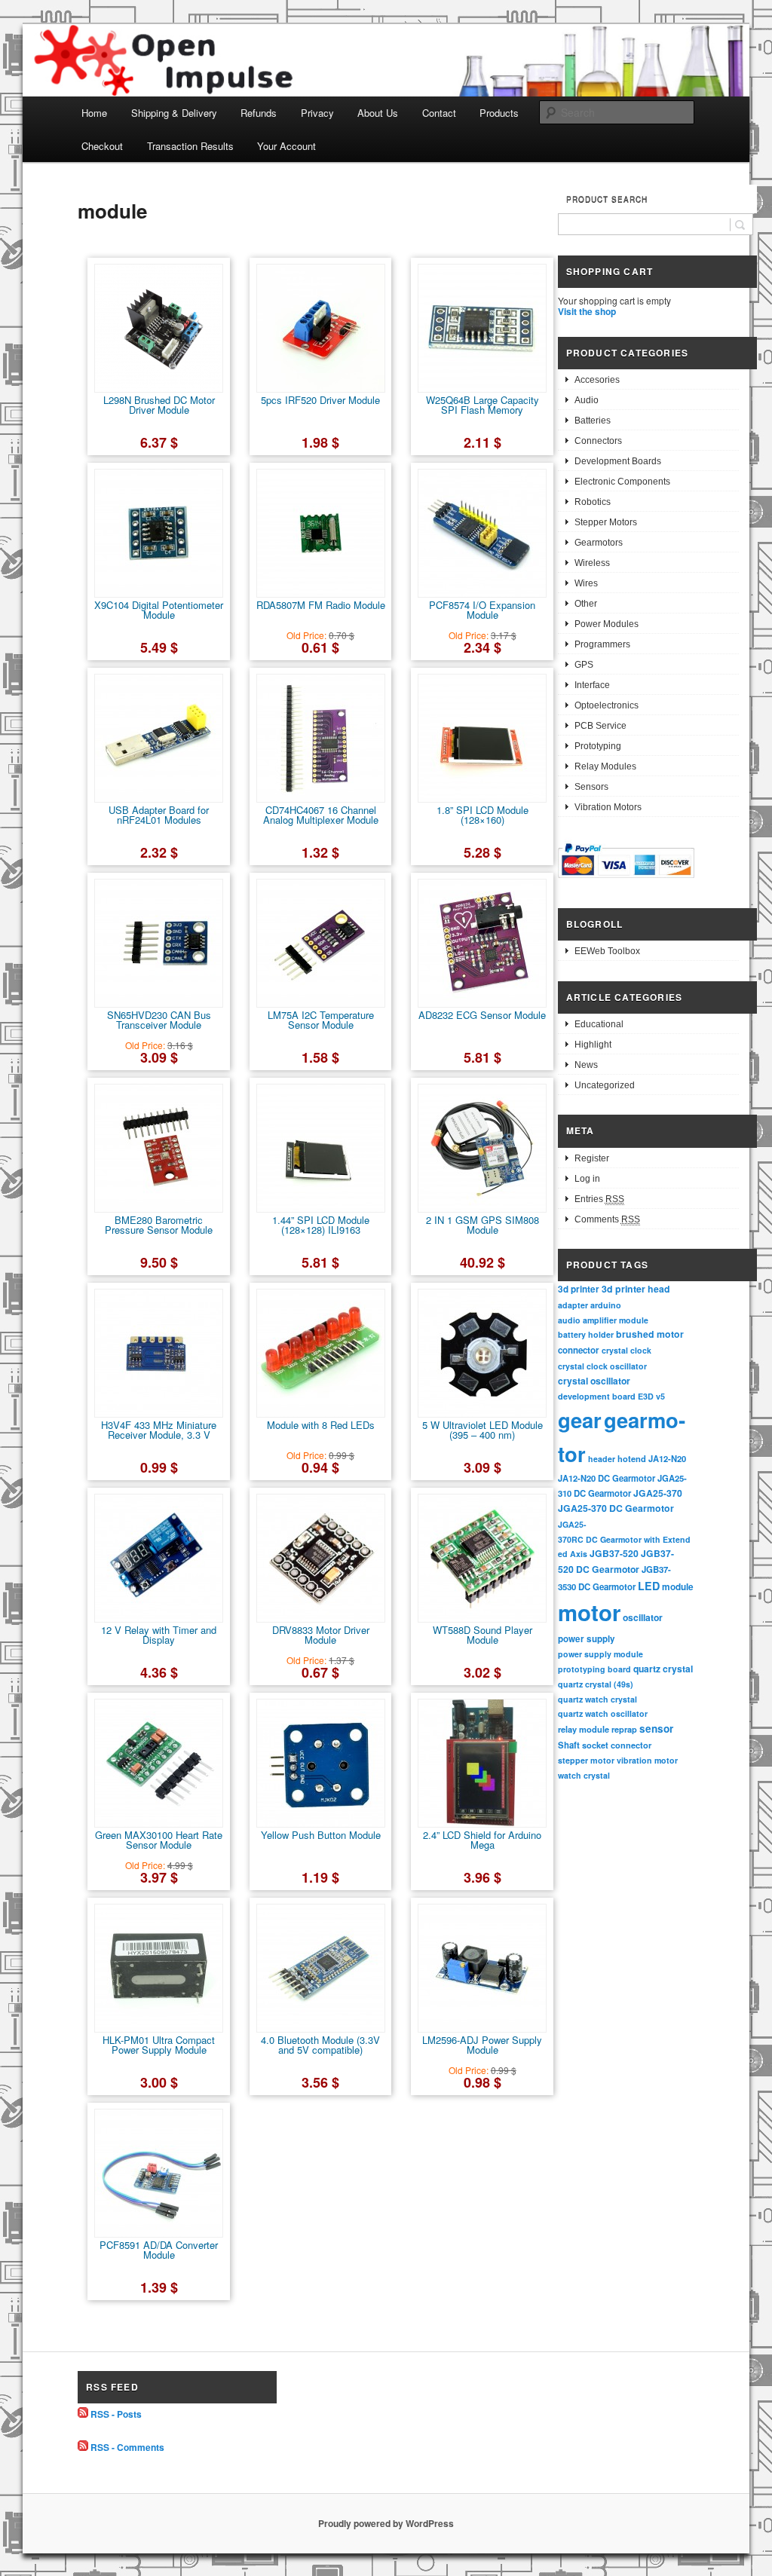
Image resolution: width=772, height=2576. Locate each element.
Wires (586, 583)
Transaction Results (190, 146)
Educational (599, 1024)
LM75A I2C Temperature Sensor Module (321, 1020)
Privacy (317, 113)
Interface (592, 685)
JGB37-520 (614, 1553)
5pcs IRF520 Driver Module (320, 400)
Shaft (569, 1745)
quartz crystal (663, 1669)
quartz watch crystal (597, 1699)
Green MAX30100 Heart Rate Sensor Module (159, 1840)
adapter (573, 1305)
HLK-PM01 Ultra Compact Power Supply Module (159, 2045)
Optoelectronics (607, 705)
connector (579, 1350)
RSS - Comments (127, 2447)
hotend (632, 1458)
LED (649, 1586)
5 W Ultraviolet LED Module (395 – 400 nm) (482, 1430)
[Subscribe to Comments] (83, 2447)
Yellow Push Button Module (321, 1835)
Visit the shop (587, 311)
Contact (439, 113)
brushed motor (650, 1334)
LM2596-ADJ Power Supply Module (482, 2045)
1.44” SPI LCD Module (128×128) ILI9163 (321, 1225)
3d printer (579, 1289)
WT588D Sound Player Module (482, 1635)
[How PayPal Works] (626, 880)
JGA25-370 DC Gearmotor (616, 1508)
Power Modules (607, 624)
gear (580, 1420)
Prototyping (598, 746)
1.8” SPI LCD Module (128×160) (482, 815)
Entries (599, 1199)
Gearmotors (599, 543)
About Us (378, 113)
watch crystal (584, 1775)
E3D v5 (651, 1396)
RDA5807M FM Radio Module (321, 605)
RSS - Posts (116, 2414)
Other (586, 604)
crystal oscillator (594, 1381)
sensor (656, 1729)
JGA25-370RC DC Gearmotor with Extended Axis (624, 1539)
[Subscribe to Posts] (83, 2414)
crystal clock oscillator (602, 1366)
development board (597, 1396)
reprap (624, 1729)
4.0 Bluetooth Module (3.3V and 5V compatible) (320, 2045)
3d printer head (636, 1289)
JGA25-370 (658, 1493)
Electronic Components (622, 482)
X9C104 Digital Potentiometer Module (159, 610)
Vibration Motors (608, 807)
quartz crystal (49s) (596, 1684)
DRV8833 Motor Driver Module (321, 1635)
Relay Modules (605, 766)
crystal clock (626, 1350)
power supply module (600, 1654)
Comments (607, 1219)
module (678, 1587)
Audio (587, 400)
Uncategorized (605, 1085)
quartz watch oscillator (603, 1713)
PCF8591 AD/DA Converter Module (159, 2250)
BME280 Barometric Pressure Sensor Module (159, 1225)
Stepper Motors (606, 522)
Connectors (598, 441)
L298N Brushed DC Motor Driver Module (159, 405)
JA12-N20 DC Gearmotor (607, 1478)
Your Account (286, 146)
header (602, 1459)
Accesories (597, 380)
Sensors (591, 787)
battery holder (586, 1334)
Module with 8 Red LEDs (321, 1425)
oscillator (643, 1617)
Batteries (593, 421)
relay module (584, 1729)
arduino (606, 1305)
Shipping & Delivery (174, 113)
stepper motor (586, 1760)
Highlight (593, 1045)
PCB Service (600, 726)
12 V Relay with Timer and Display (159, 1635)
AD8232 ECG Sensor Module (482, 1015)
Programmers (602, 644)
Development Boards (618, 461)
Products (499, 113)
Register (592, 1158)
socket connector (617, 1745)
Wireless (592, 563)
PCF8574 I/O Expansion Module (482, 610)
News (586, 1065)
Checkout (102, 146)
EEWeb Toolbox (607, 951)
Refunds (259, 113)
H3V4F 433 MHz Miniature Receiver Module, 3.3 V (159, 1430)
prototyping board (594, 1669)
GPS (584, 665)
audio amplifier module (603, 1320)
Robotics (593, 502)
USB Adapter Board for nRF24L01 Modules (159, 815)
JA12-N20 (667, 1458)
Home (94, 113)
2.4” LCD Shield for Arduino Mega (482, 1840)
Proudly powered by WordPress (386, 2523)
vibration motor (647, 1760)
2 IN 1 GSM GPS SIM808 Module (482, 1225)
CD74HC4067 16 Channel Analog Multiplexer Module (321, 815)
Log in (587, 1179)
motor (589, 1612)
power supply (587, 1639)
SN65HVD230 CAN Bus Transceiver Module (159, 1020)
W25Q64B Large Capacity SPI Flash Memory (482, 405)
